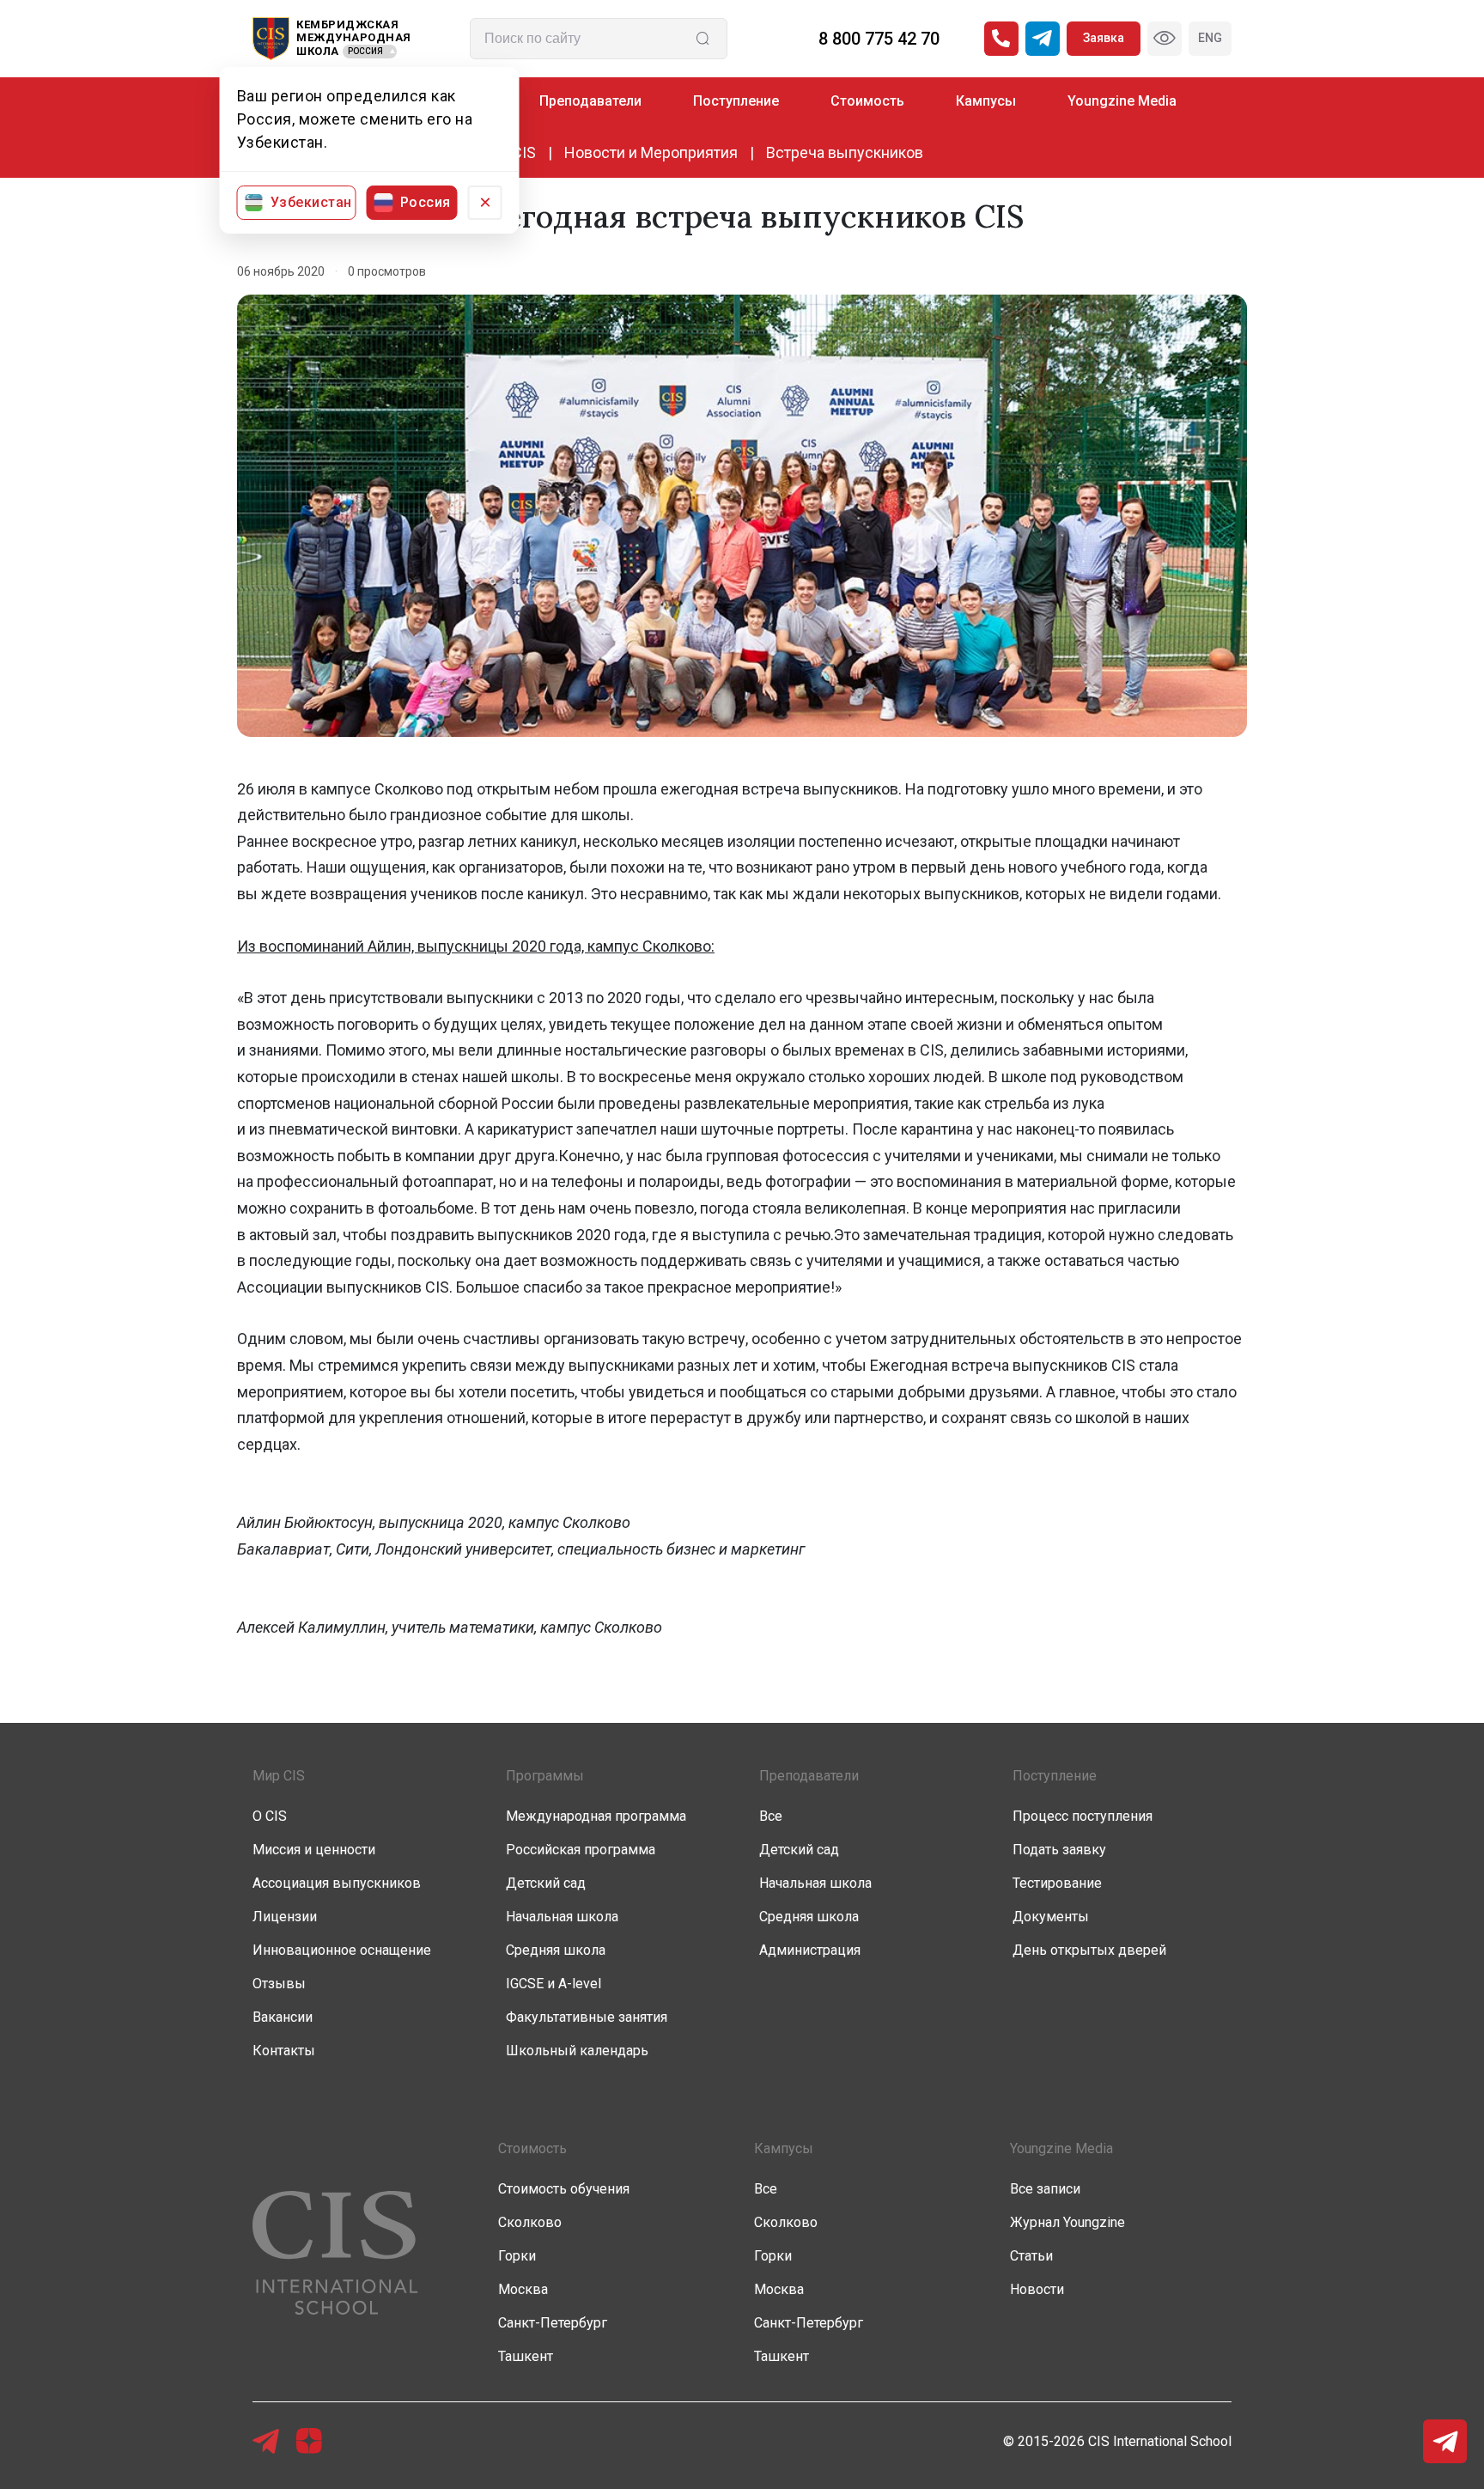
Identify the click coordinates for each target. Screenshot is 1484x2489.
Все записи (1045, 2189)
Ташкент (526, 2356)
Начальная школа (562, 1917)
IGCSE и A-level (553, 1984)
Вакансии (283, 2017)
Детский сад (546, 1883)
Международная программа (596, 1816)
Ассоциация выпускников (337, 1883)
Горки (517, 2256)
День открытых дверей (1089, 1950)
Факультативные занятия (587, 2017)
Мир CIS (279, 1776)
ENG (1210, 38)
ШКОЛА (318, 51)
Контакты (284, 2051)
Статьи (1031, 2256)
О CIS (270, 1816)
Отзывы (279, 1984)
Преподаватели (590, 101)
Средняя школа (556, 1950)
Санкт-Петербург (553, 2323)
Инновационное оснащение (342, 1950)
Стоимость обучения (564, 2189)
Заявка (1104, 38)
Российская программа (581, 1850)
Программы (545, 1776)
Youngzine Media (1122, 101)
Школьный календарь (577, 2051)
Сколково (530, 2222)
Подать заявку (1059, 1850)
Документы (1051, 1917)
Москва (523, 2289)
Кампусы (986, 101)
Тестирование (1057, 1883)
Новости (1037, 2289)
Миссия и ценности (314, 1850)
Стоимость (867, 101)
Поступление (736, 101)
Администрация (810, 1950)
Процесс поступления (1083, 1816)
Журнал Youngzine (1067, 2222)
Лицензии (285, 1917)
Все (771, 1816)
